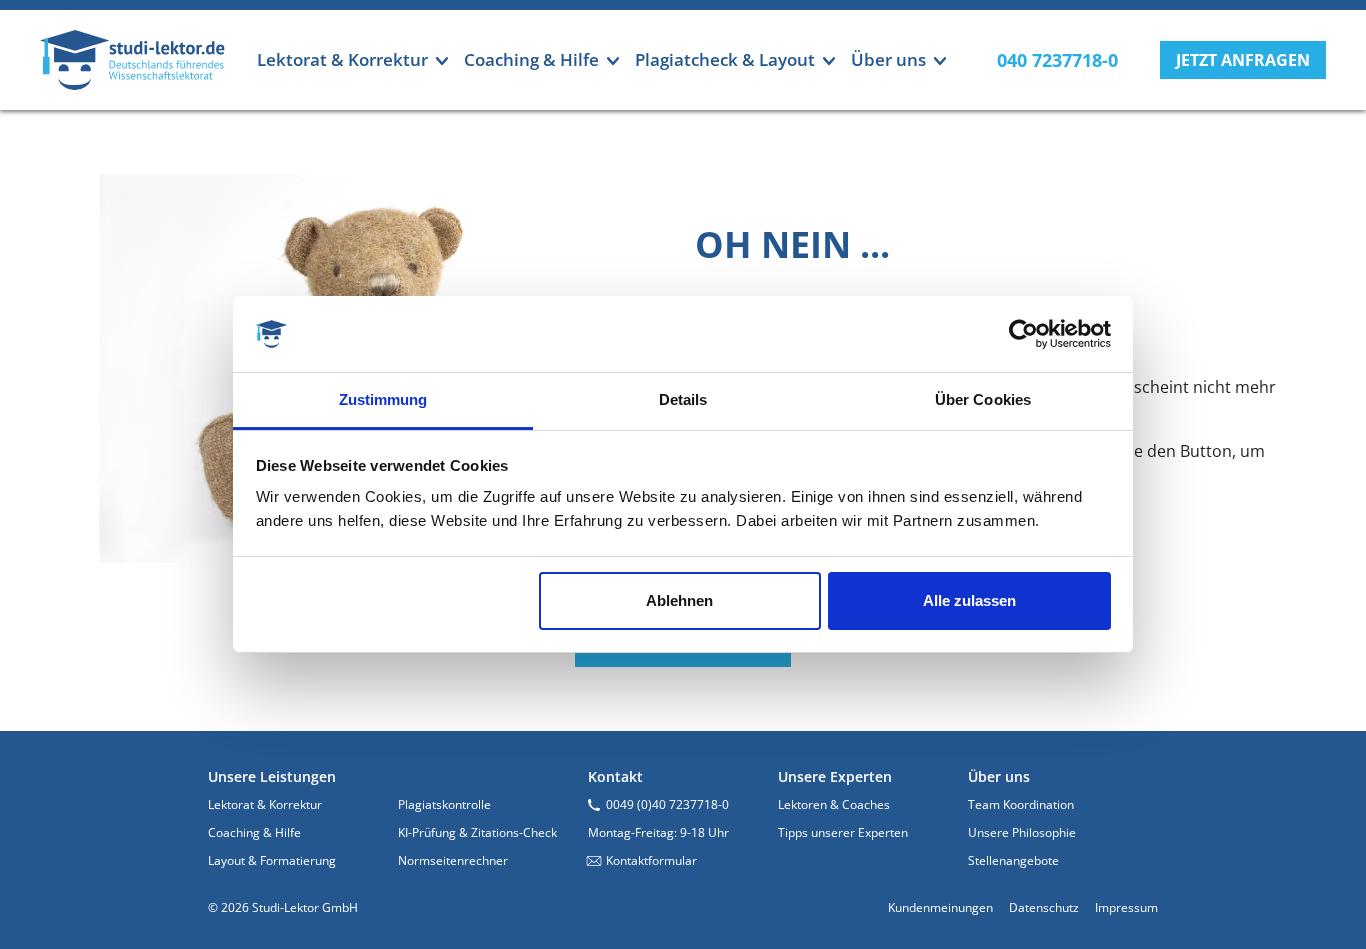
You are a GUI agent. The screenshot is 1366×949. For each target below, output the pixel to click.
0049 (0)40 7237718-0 (667, 804)
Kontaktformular (651, 860)
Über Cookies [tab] (983, 399)
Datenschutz (1044, 907)
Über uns (999, 776)
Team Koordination (1021, 804)
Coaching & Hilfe (254, 832)
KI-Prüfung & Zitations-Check (477, 832)
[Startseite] (132, 60)
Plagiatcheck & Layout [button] (725, 59)
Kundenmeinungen (940, 907)
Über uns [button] (888, 59)
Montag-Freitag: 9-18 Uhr (658, 832)
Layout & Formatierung (272, 860)
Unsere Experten (835, 776)
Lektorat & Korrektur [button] (342, 59)
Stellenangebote (1013, 860)
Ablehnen (679, 600)
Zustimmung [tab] (383, 399)
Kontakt (615, 776)
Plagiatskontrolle (444, 804)
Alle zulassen (969, 600)
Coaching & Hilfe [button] (531, 59)
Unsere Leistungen (272, 776)
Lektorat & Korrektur (265, 804)
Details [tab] (683, 399)
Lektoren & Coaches (834, 804)
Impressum (1126, 907)
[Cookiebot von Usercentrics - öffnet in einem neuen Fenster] (1023, 334)
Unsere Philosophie (1022, 832)
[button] (1243, 60)
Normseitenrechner (453, 860)
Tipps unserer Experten (843, 832)
